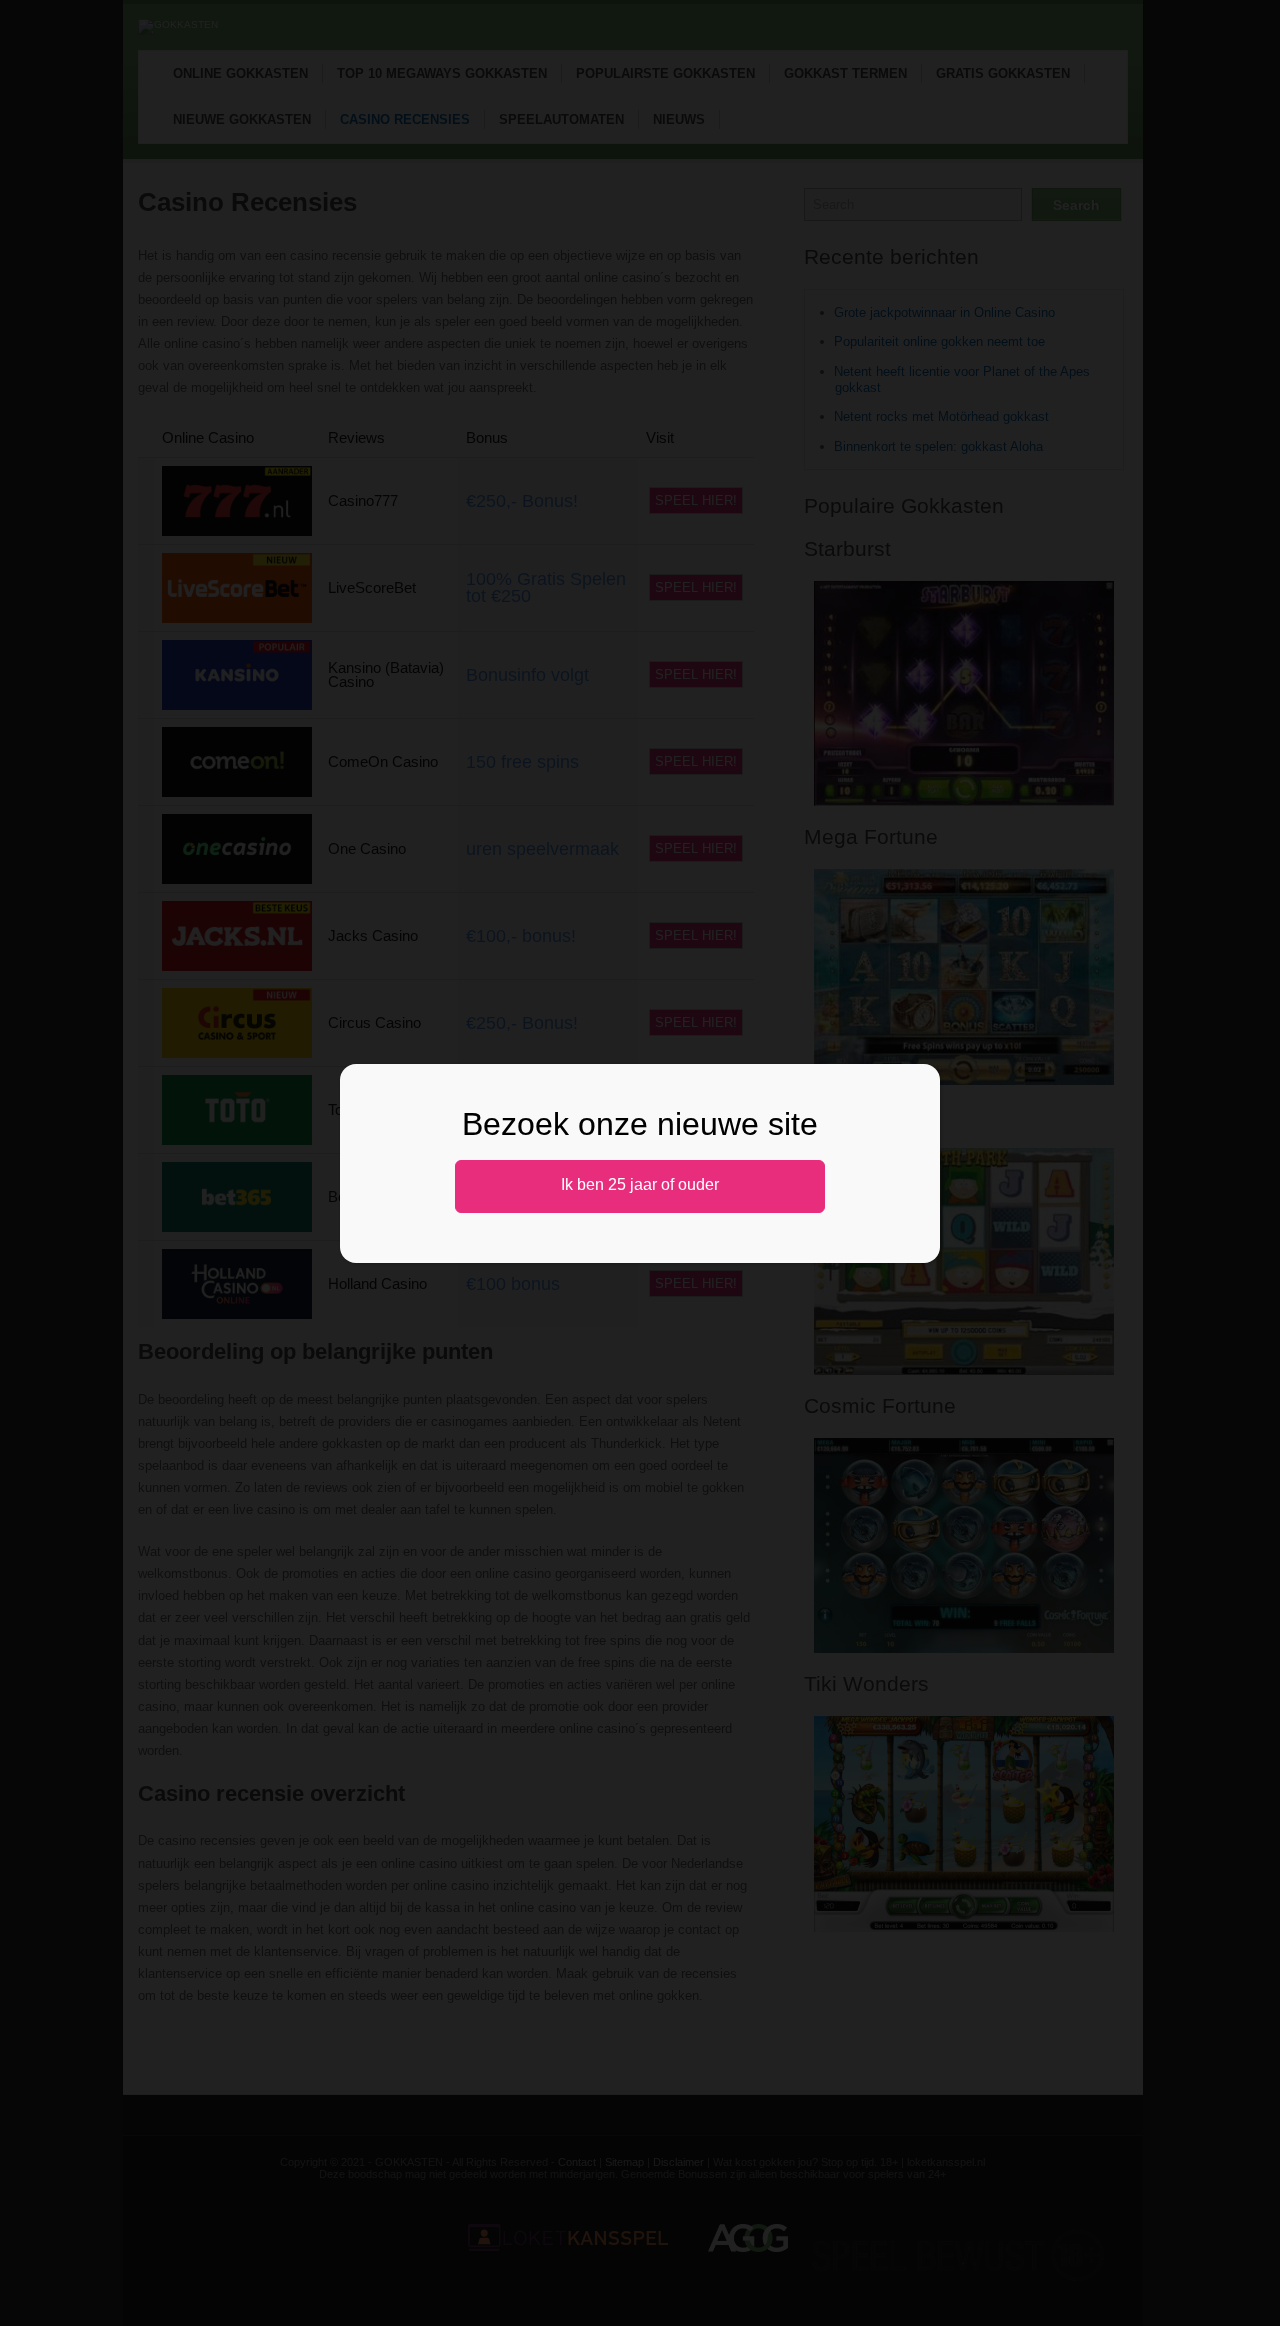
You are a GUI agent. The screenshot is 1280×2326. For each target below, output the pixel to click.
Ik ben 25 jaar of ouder (640, 1184)
